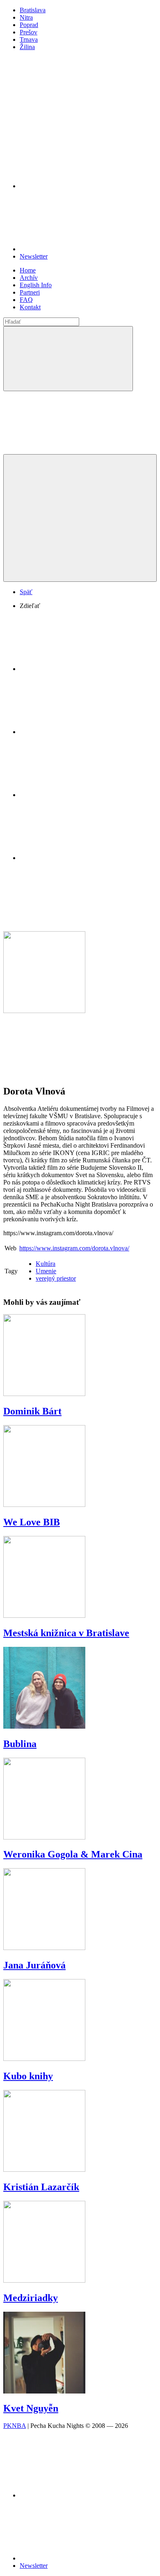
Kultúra (46, 1264)
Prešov (29, 32)
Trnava (29, 39)
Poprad (29, 25)
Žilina (27, 47)
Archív (29, 278)
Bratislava (33, 10)
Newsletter (34, 256)
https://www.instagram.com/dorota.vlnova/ (74, 1248)
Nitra (26, 17)
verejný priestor (56, 1278)
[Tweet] (81, 732)
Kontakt (30, 307)
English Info (36, 285)
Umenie (46, 1271)
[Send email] (81, 858)
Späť (26, 592)
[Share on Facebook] (81, 669)
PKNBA (15, 2426)
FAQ (26, 300)
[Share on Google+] (81, 795)
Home (28, 270)
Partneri (30, 292)
